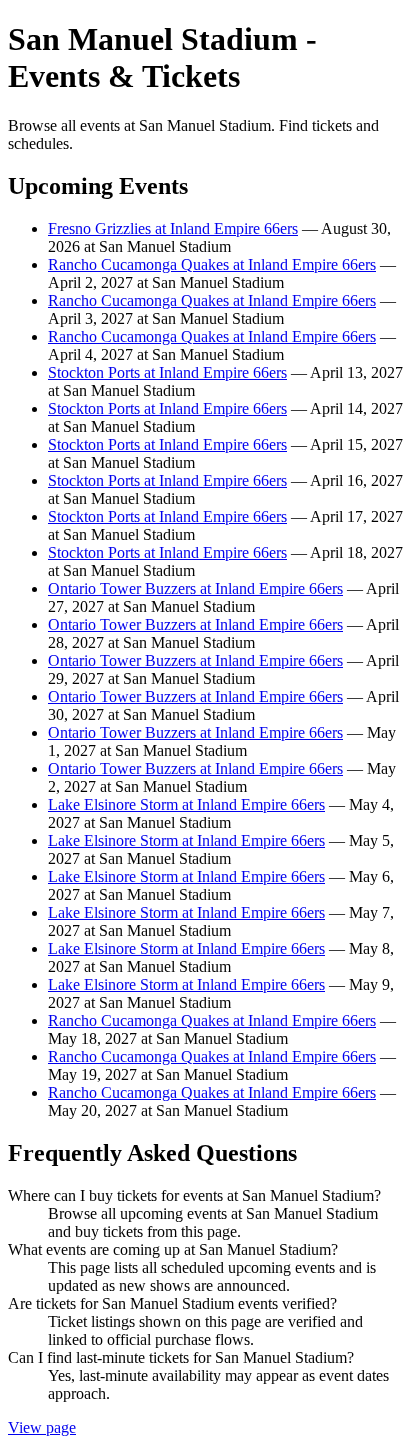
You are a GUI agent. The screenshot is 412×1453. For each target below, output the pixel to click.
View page (42, 1427)
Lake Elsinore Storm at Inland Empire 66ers (186, 804)
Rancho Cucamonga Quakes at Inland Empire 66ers (212, 264)
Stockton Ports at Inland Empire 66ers (167, 372)
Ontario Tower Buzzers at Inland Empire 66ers (195, 588)
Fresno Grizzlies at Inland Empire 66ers (173, 228)
